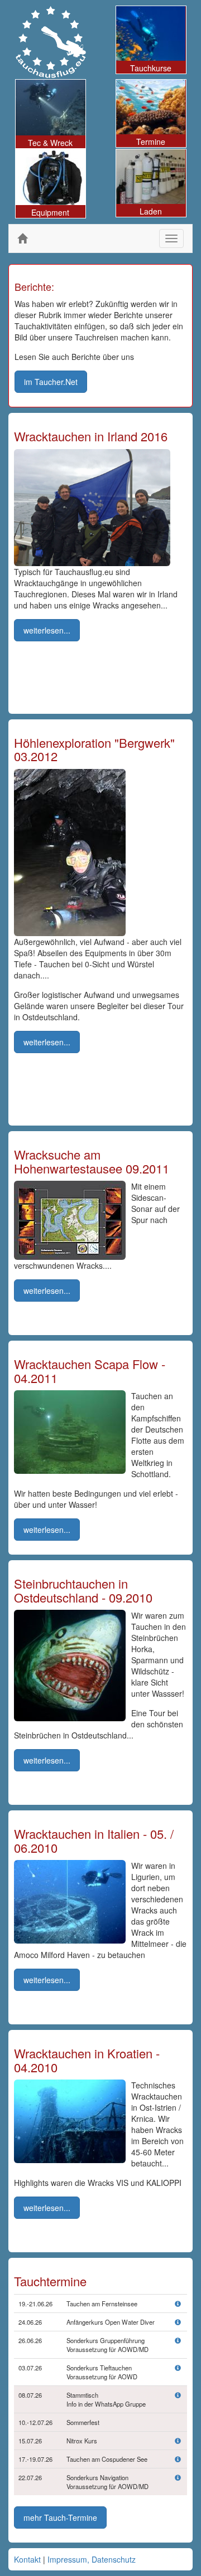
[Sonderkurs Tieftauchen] (178, 2368)
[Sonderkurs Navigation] (178, 2477)
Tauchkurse (151, 68)
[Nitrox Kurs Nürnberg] (178, 2441)
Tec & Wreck (50, 143)
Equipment (50, 212)
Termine (151, 142)
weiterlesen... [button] (47, 630)
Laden (151, 211)
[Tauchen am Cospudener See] (178, 2459)
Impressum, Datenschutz (92, 2559)
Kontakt (27, 2559)
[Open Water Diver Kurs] (178, 2322)
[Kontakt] (178, 2395)
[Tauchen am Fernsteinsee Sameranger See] (178, 2304)
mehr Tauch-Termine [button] (60, 2517)
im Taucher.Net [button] (51, 382)
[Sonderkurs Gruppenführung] (178, 2340)
